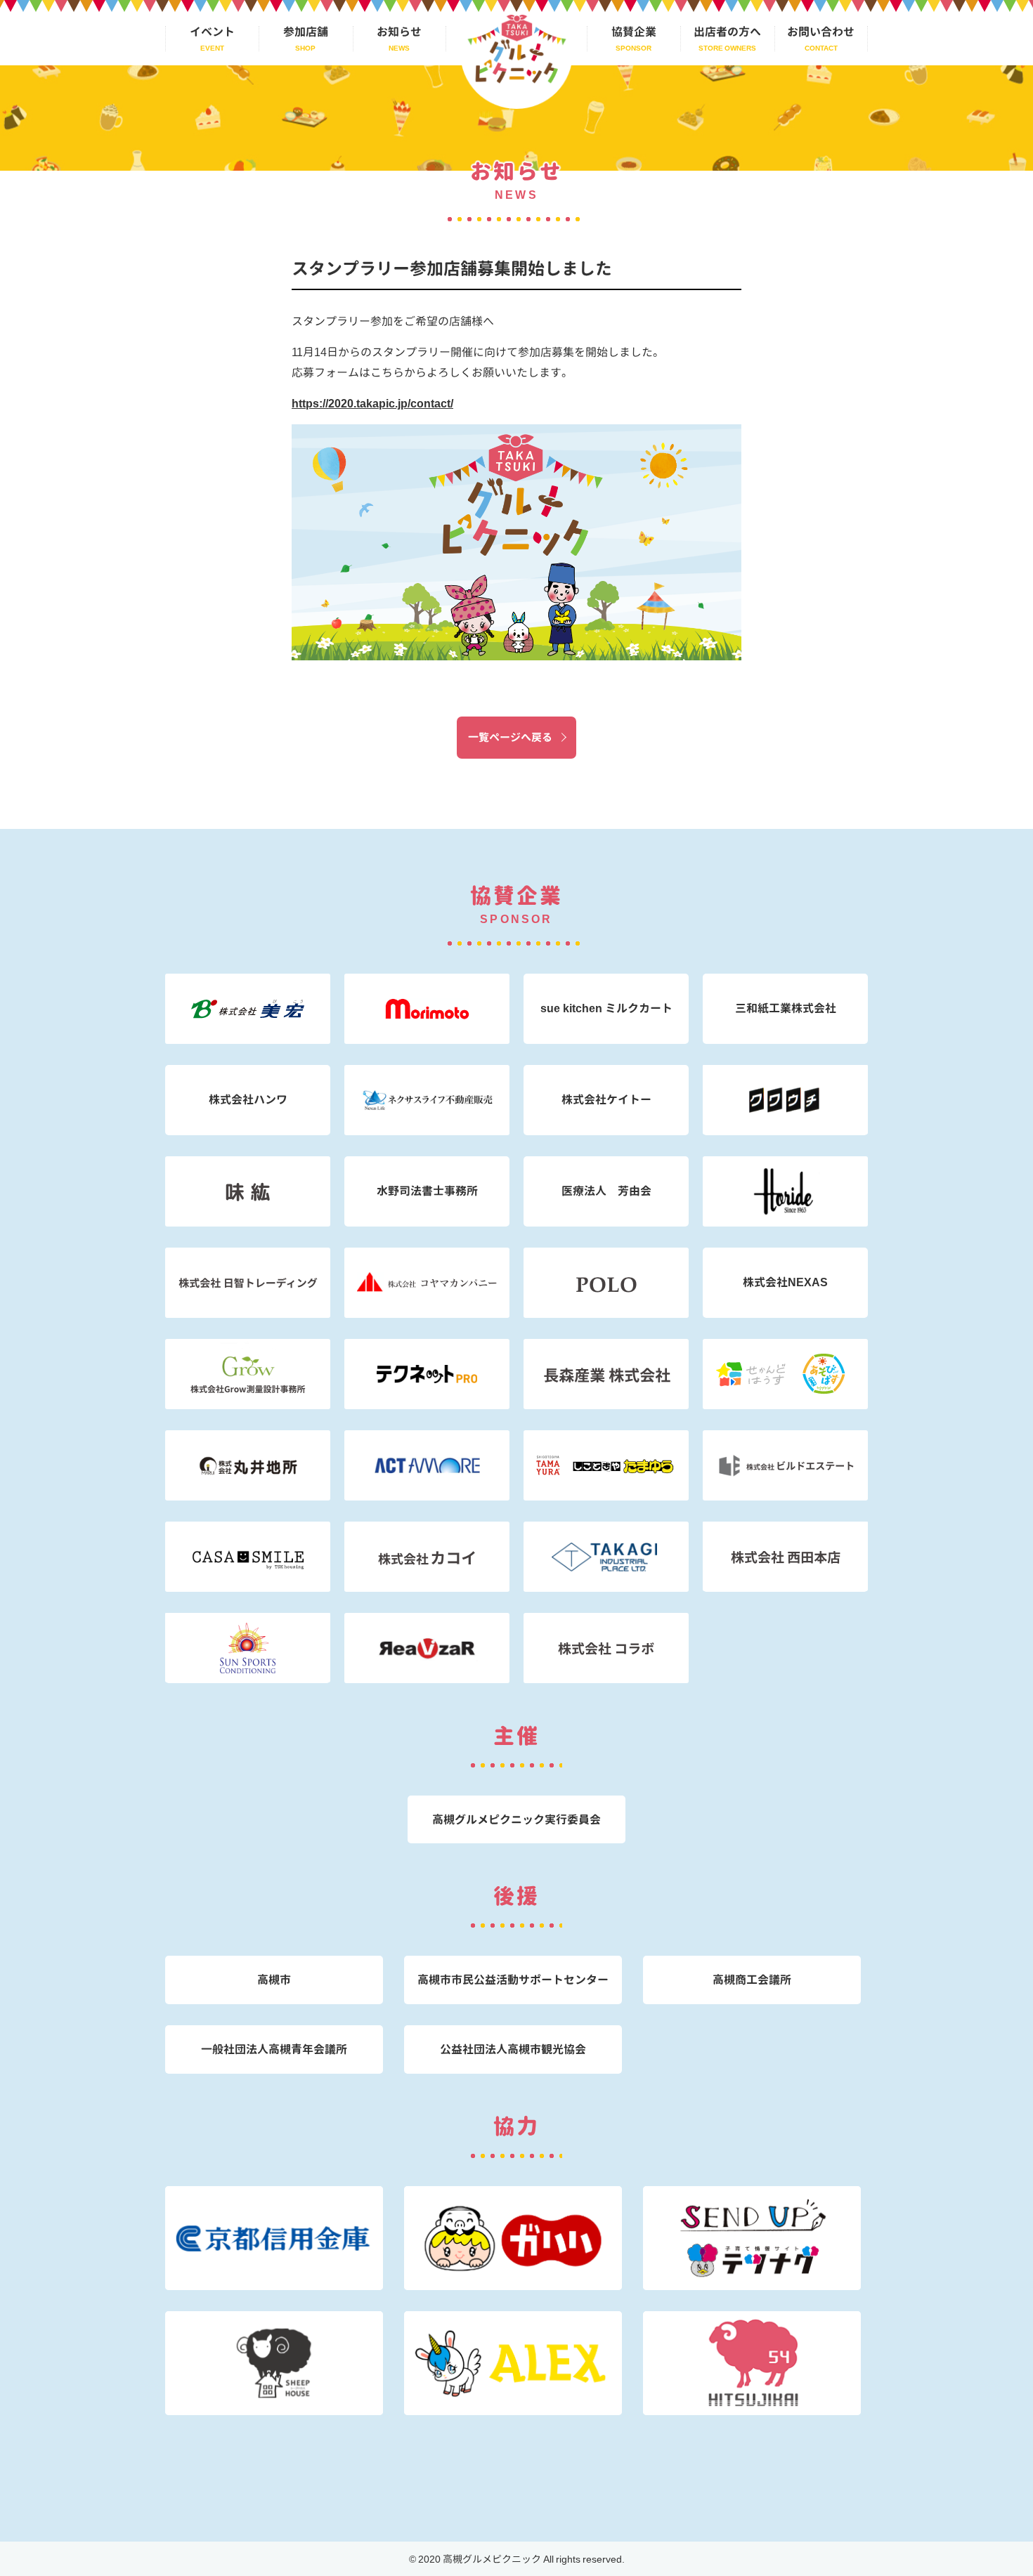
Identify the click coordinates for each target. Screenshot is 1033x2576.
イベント (212, 32)
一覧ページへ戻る (510, 737)
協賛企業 (634, 32)
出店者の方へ (727, 32)
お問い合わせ (821, 32)
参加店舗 (306, 32)
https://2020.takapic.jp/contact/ (372, 403)
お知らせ (399, 32)
